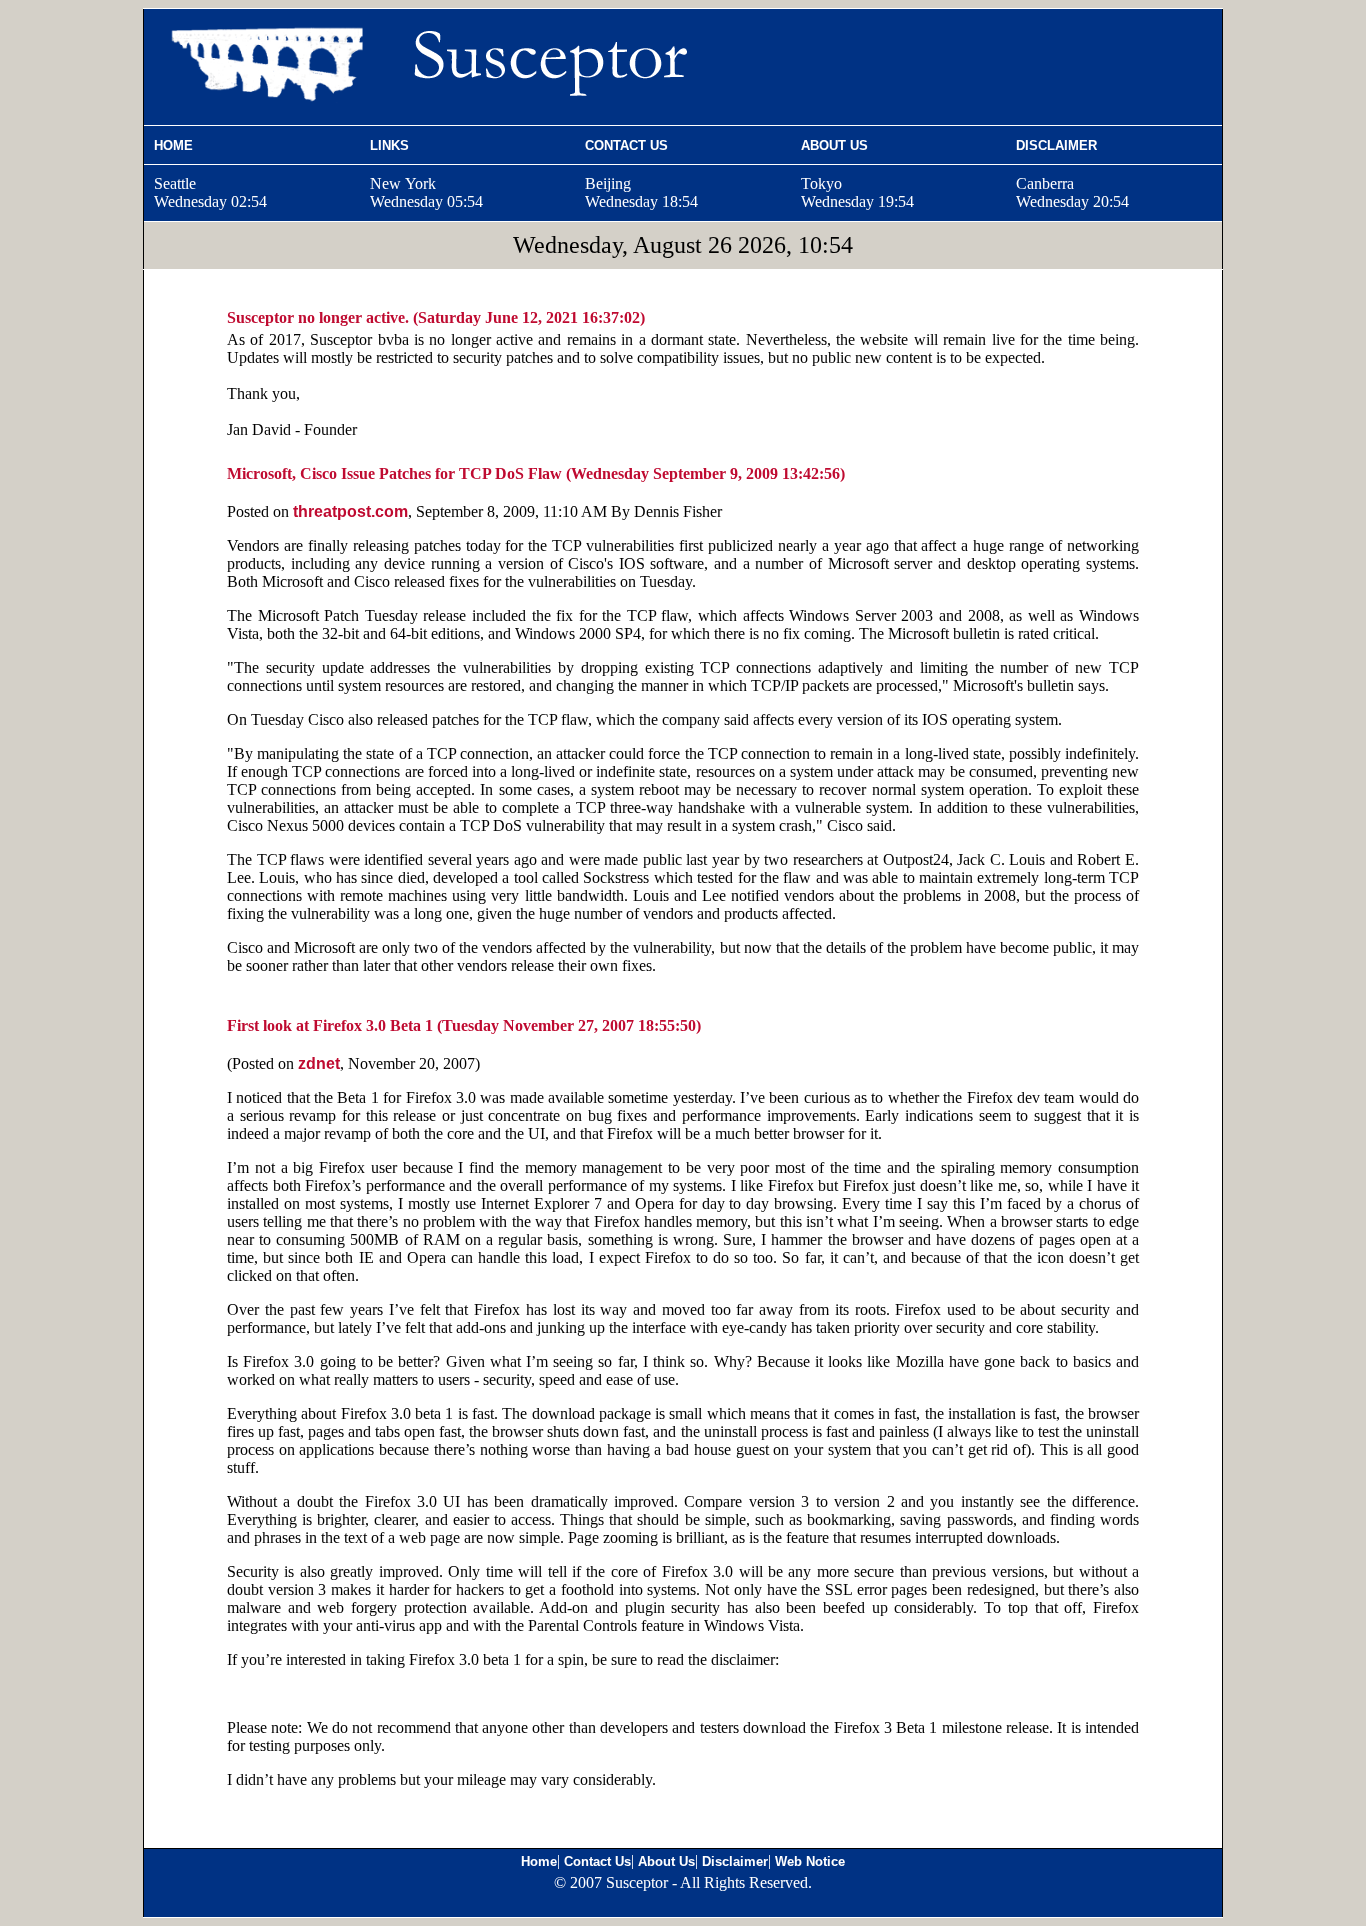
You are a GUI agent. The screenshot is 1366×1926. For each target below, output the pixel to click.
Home (539, 1861)
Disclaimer (735, 1861)
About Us (666, 1861)
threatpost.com (350, 511)
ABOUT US (834, 145)
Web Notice (810, 1861)
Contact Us (597, 1861)
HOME (173, 145)
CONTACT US (626, 145)
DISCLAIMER (1056, 145)
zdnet (319, 1063)
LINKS (389, 145)
